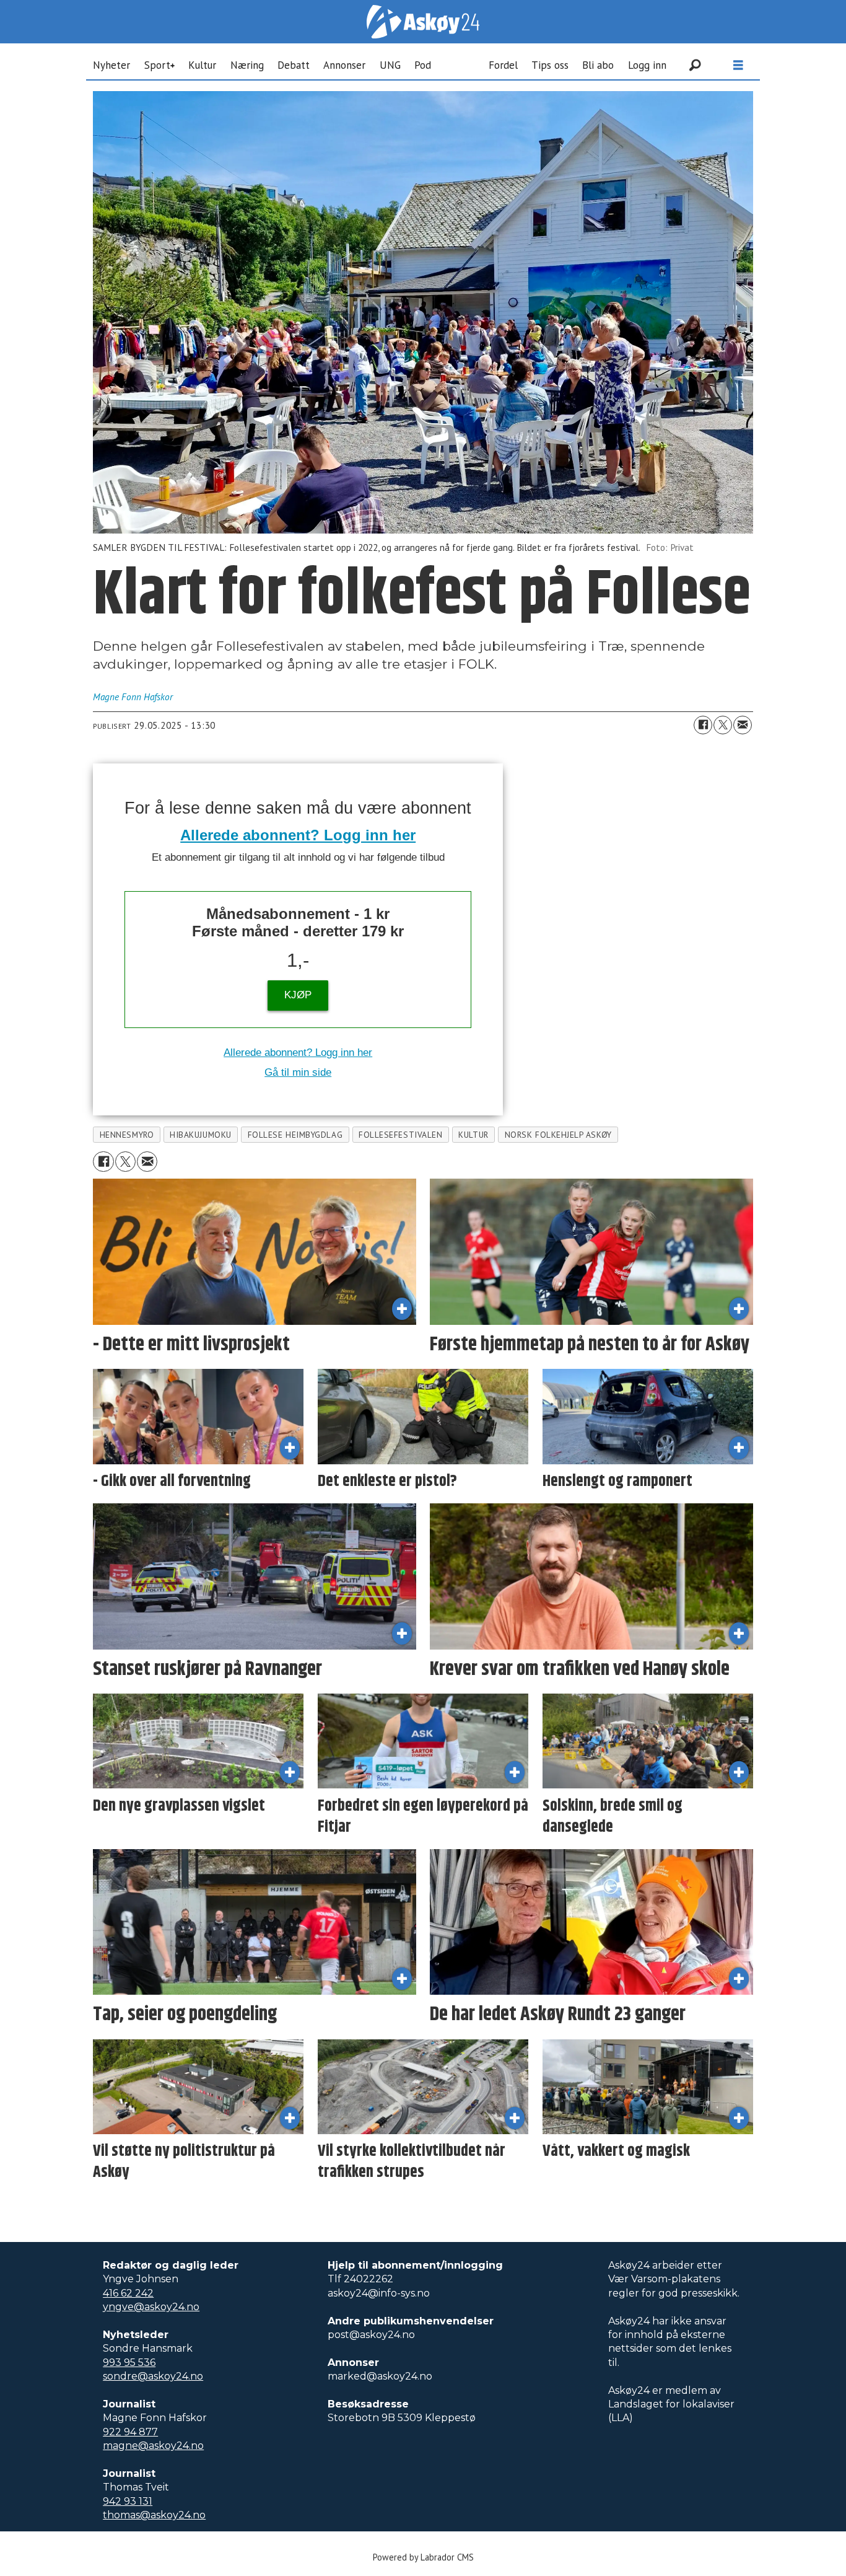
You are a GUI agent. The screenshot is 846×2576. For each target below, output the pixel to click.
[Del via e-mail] (743, 725)
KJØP (298, 995)
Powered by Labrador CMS (423, 2557)
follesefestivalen (400, 1135)
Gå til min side (298, 1072)
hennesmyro (127, 1135)
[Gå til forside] (423, 22)
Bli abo (598, 65)
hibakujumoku (201, 1135)
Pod (423, 65)
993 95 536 (129, 2363)
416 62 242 (128, 2293)
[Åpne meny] (738, 65)
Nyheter (111, 65)
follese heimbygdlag (295, 1135)
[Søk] (695, 65)
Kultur (202, 65)
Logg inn (647, 65)
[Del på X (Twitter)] (723, 725)
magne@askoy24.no (153, 2446)
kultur (473, 1135)
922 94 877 (130, 2432)
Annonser (344, 65)
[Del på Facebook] (703, 725)
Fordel (503, 65)
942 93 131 (128, 2501)
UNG (390, 65)
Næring (247, 65)
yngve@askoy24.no (151, 2307)
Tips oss (550, 65)
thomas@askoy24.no (154, 2515)
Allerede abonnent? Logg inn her (298, 835)
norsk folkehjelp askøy (558, 1135)
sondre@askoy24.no (153, 2376)
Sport (157, 65)
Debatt (294, 65)
